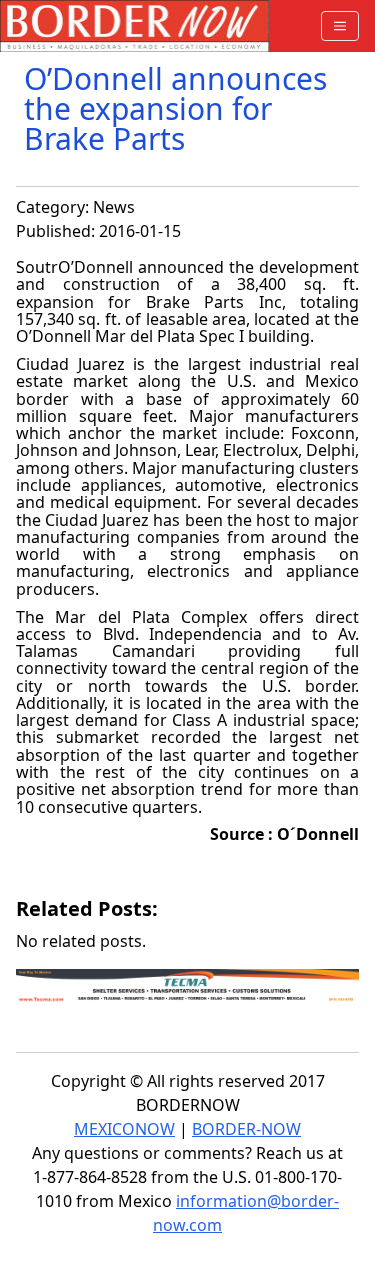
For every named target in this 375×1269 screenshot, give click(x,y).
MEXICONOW (124, 1129)
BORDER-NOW (246, 1129)
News (114, 207)
